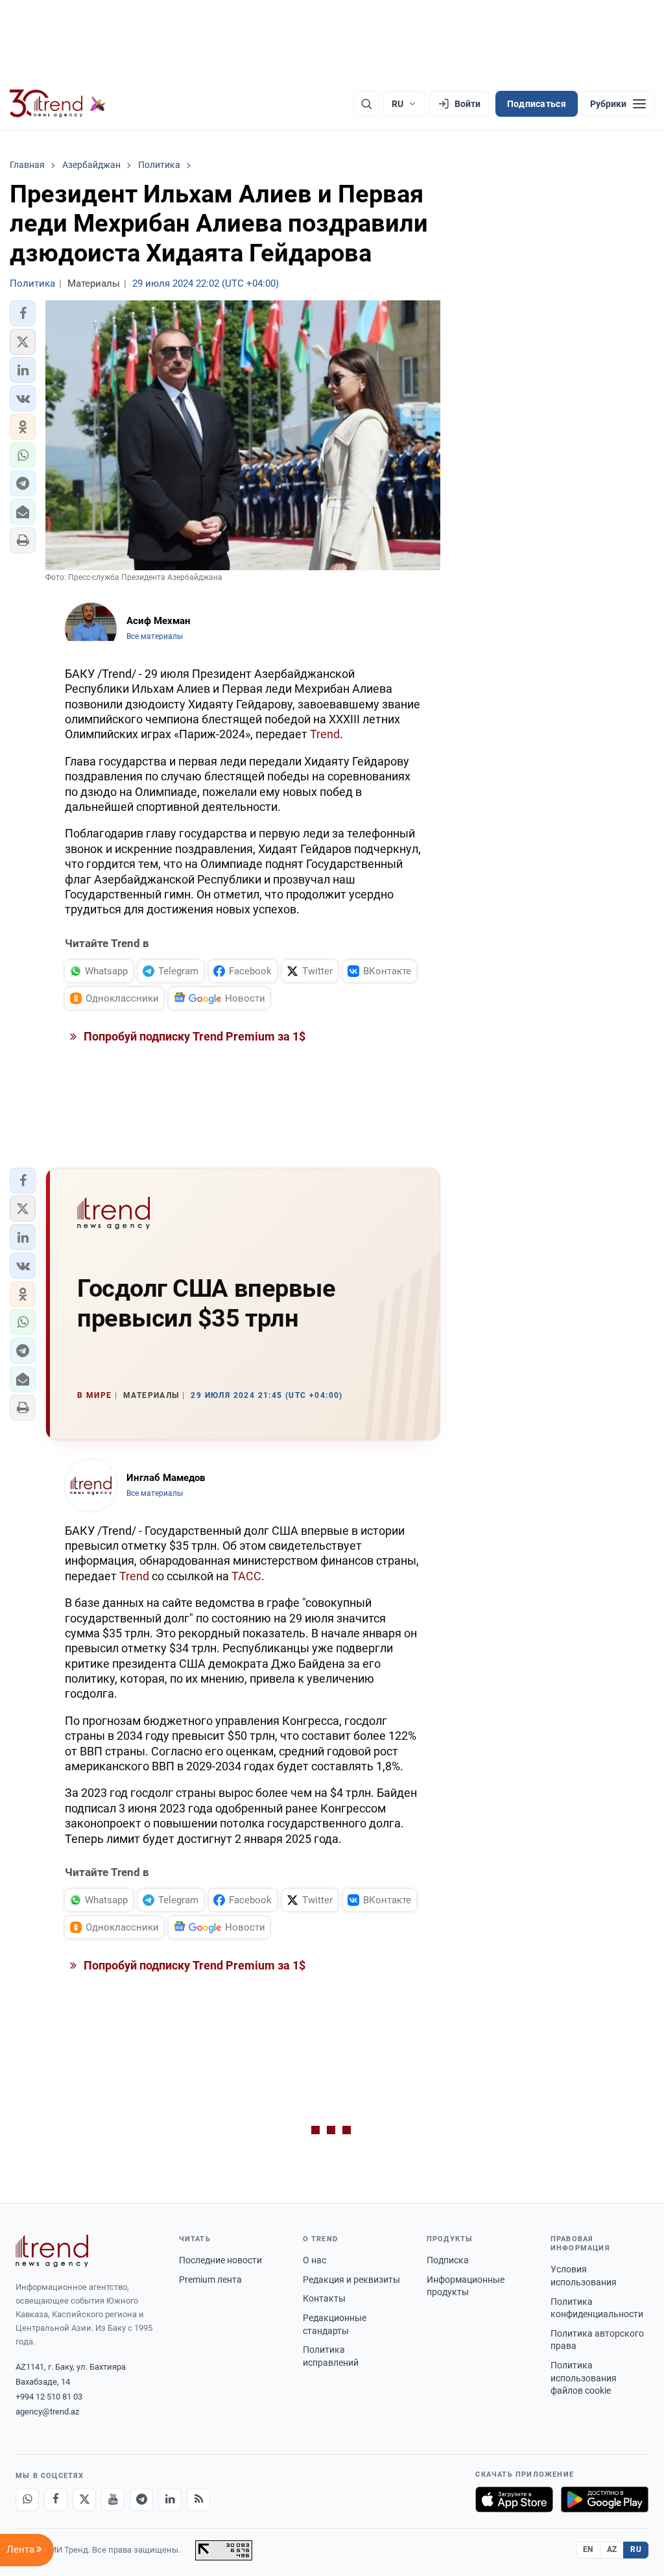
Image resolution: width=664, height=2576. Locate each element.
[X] (84, 2499)
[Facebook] (56, 2499)
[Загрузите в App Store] (514, 2499)
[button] (23, 313)
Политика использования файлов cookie (584, 2378)
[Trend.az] (58, 104)
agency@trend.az (47, 2412)
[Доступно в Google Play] (605, 2499)
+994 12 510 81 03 (49, 2397)
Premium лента (210, 2280)
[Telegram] (141, 2499)
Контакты (324, 2298)
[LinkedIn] (170, 2499)
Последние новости (220, 2260)
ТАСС (246, 1576)
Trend (325, 734)
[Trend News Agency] (52, 2251)
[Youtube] (113, 2499)
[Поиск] (366, 104)
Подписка (448, 2260)
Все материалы (155, 636)
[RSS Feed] (198, 2499)
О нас (314, 2260)
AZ (612, 2549)
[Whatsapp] (27, 2499)
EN (588, 2549)
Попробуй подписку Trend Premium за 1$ (193, 1036)
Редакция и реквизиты (351, 2280)
